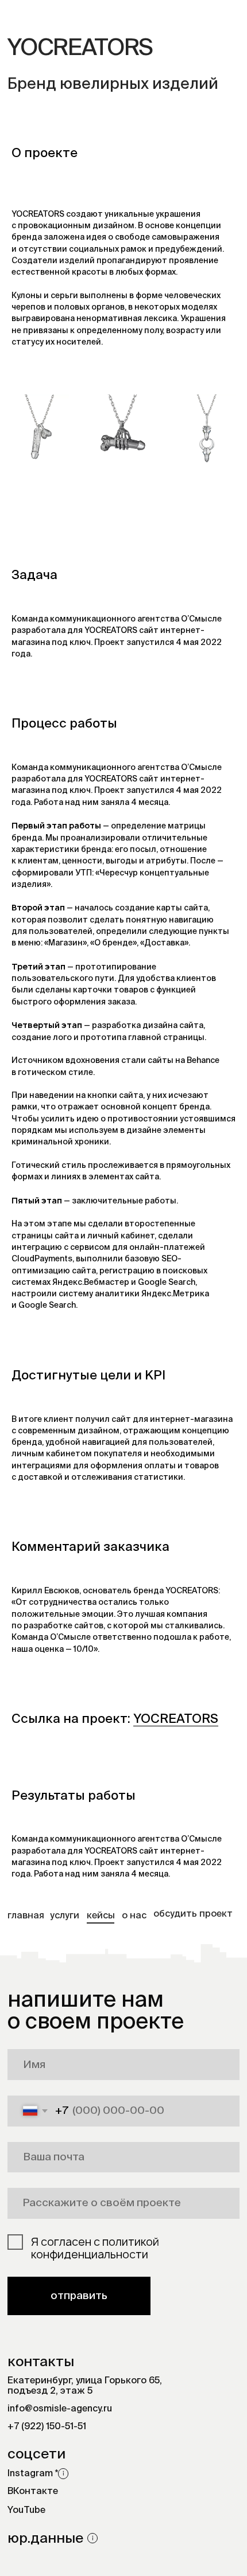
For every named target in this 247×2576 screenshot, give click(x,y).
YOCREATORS (176, 1719)
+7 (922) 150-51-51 (47, 2427)
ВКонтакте (33, 2492)
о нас (134, 1916)
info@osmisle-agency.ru (60, 2409)
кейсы (101, 1916)
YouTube (26, 2511)
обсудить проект (193, 1914)
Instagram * (33, 2474)
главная (26, 1916)
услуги (65, 1916)
